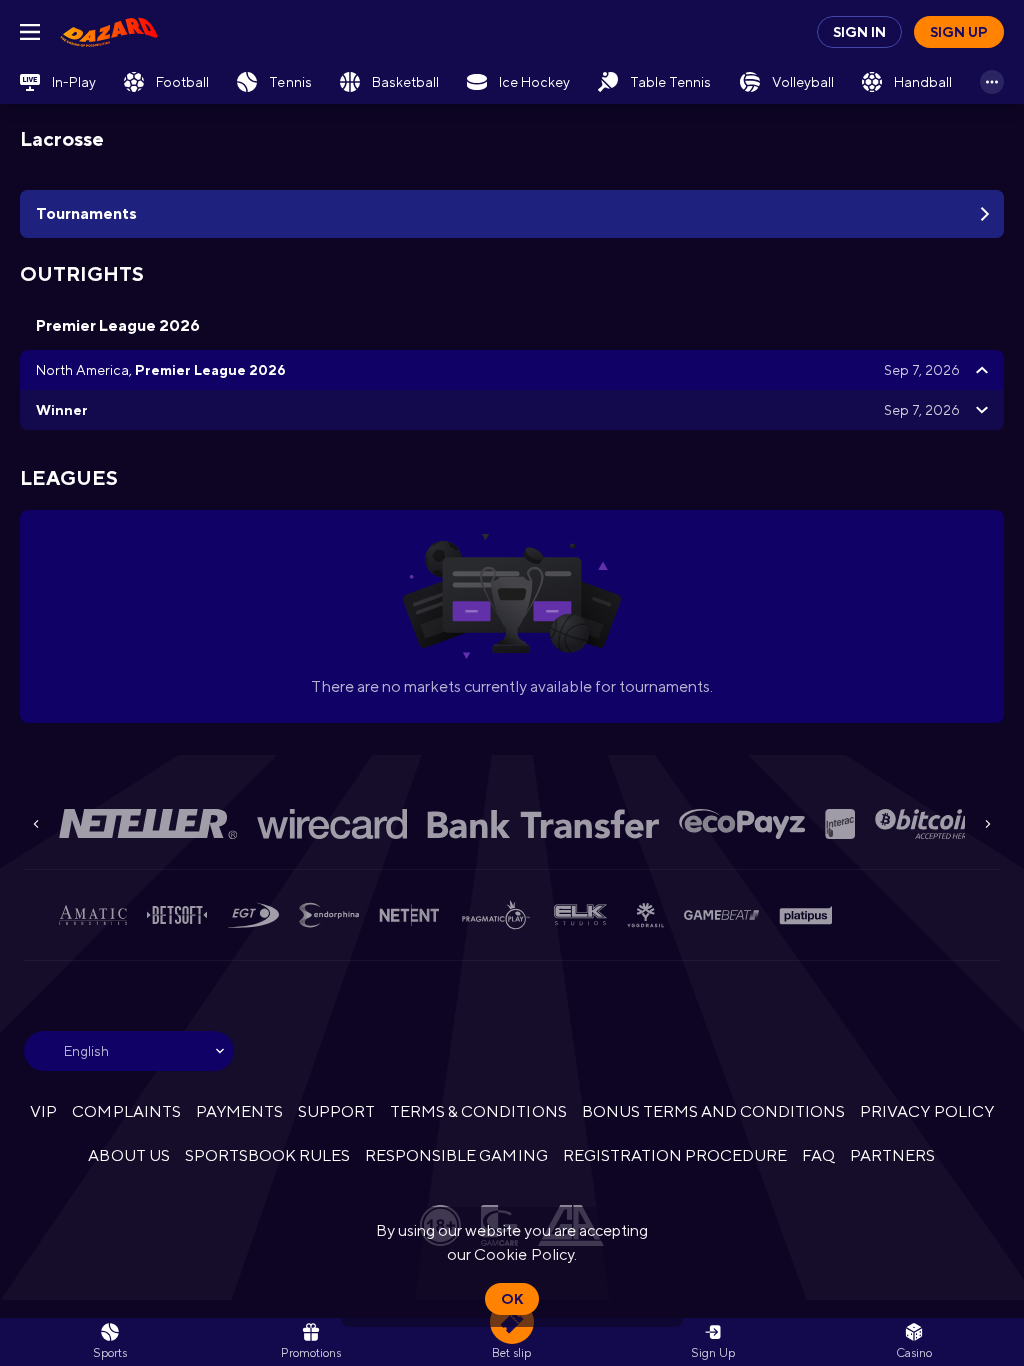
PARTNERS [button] (892, 1155)
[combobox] (129, 1051)
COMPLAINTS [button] (126, 1111)
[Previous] (36, 824)
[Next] (988, 824)
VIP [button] (43, 1111)
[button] (914, 1342)
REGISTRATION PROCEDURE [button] (675, 1155)
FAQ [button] (818, 1155)
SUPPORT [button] (336, 1111)
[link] (109, 32)
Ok (512, 1299)
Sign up (959, 32)
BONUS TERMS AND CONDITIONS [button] (714, 1111)
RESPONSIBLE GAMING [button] (456, 1155)
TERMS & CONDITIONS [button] (478, 1111)
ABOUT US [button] (128, 1155)
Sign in (859, 32)
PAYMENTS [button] (239, 1111)
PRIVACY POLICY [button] (926, 1111)
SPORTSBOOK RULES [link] (267, 1155)
